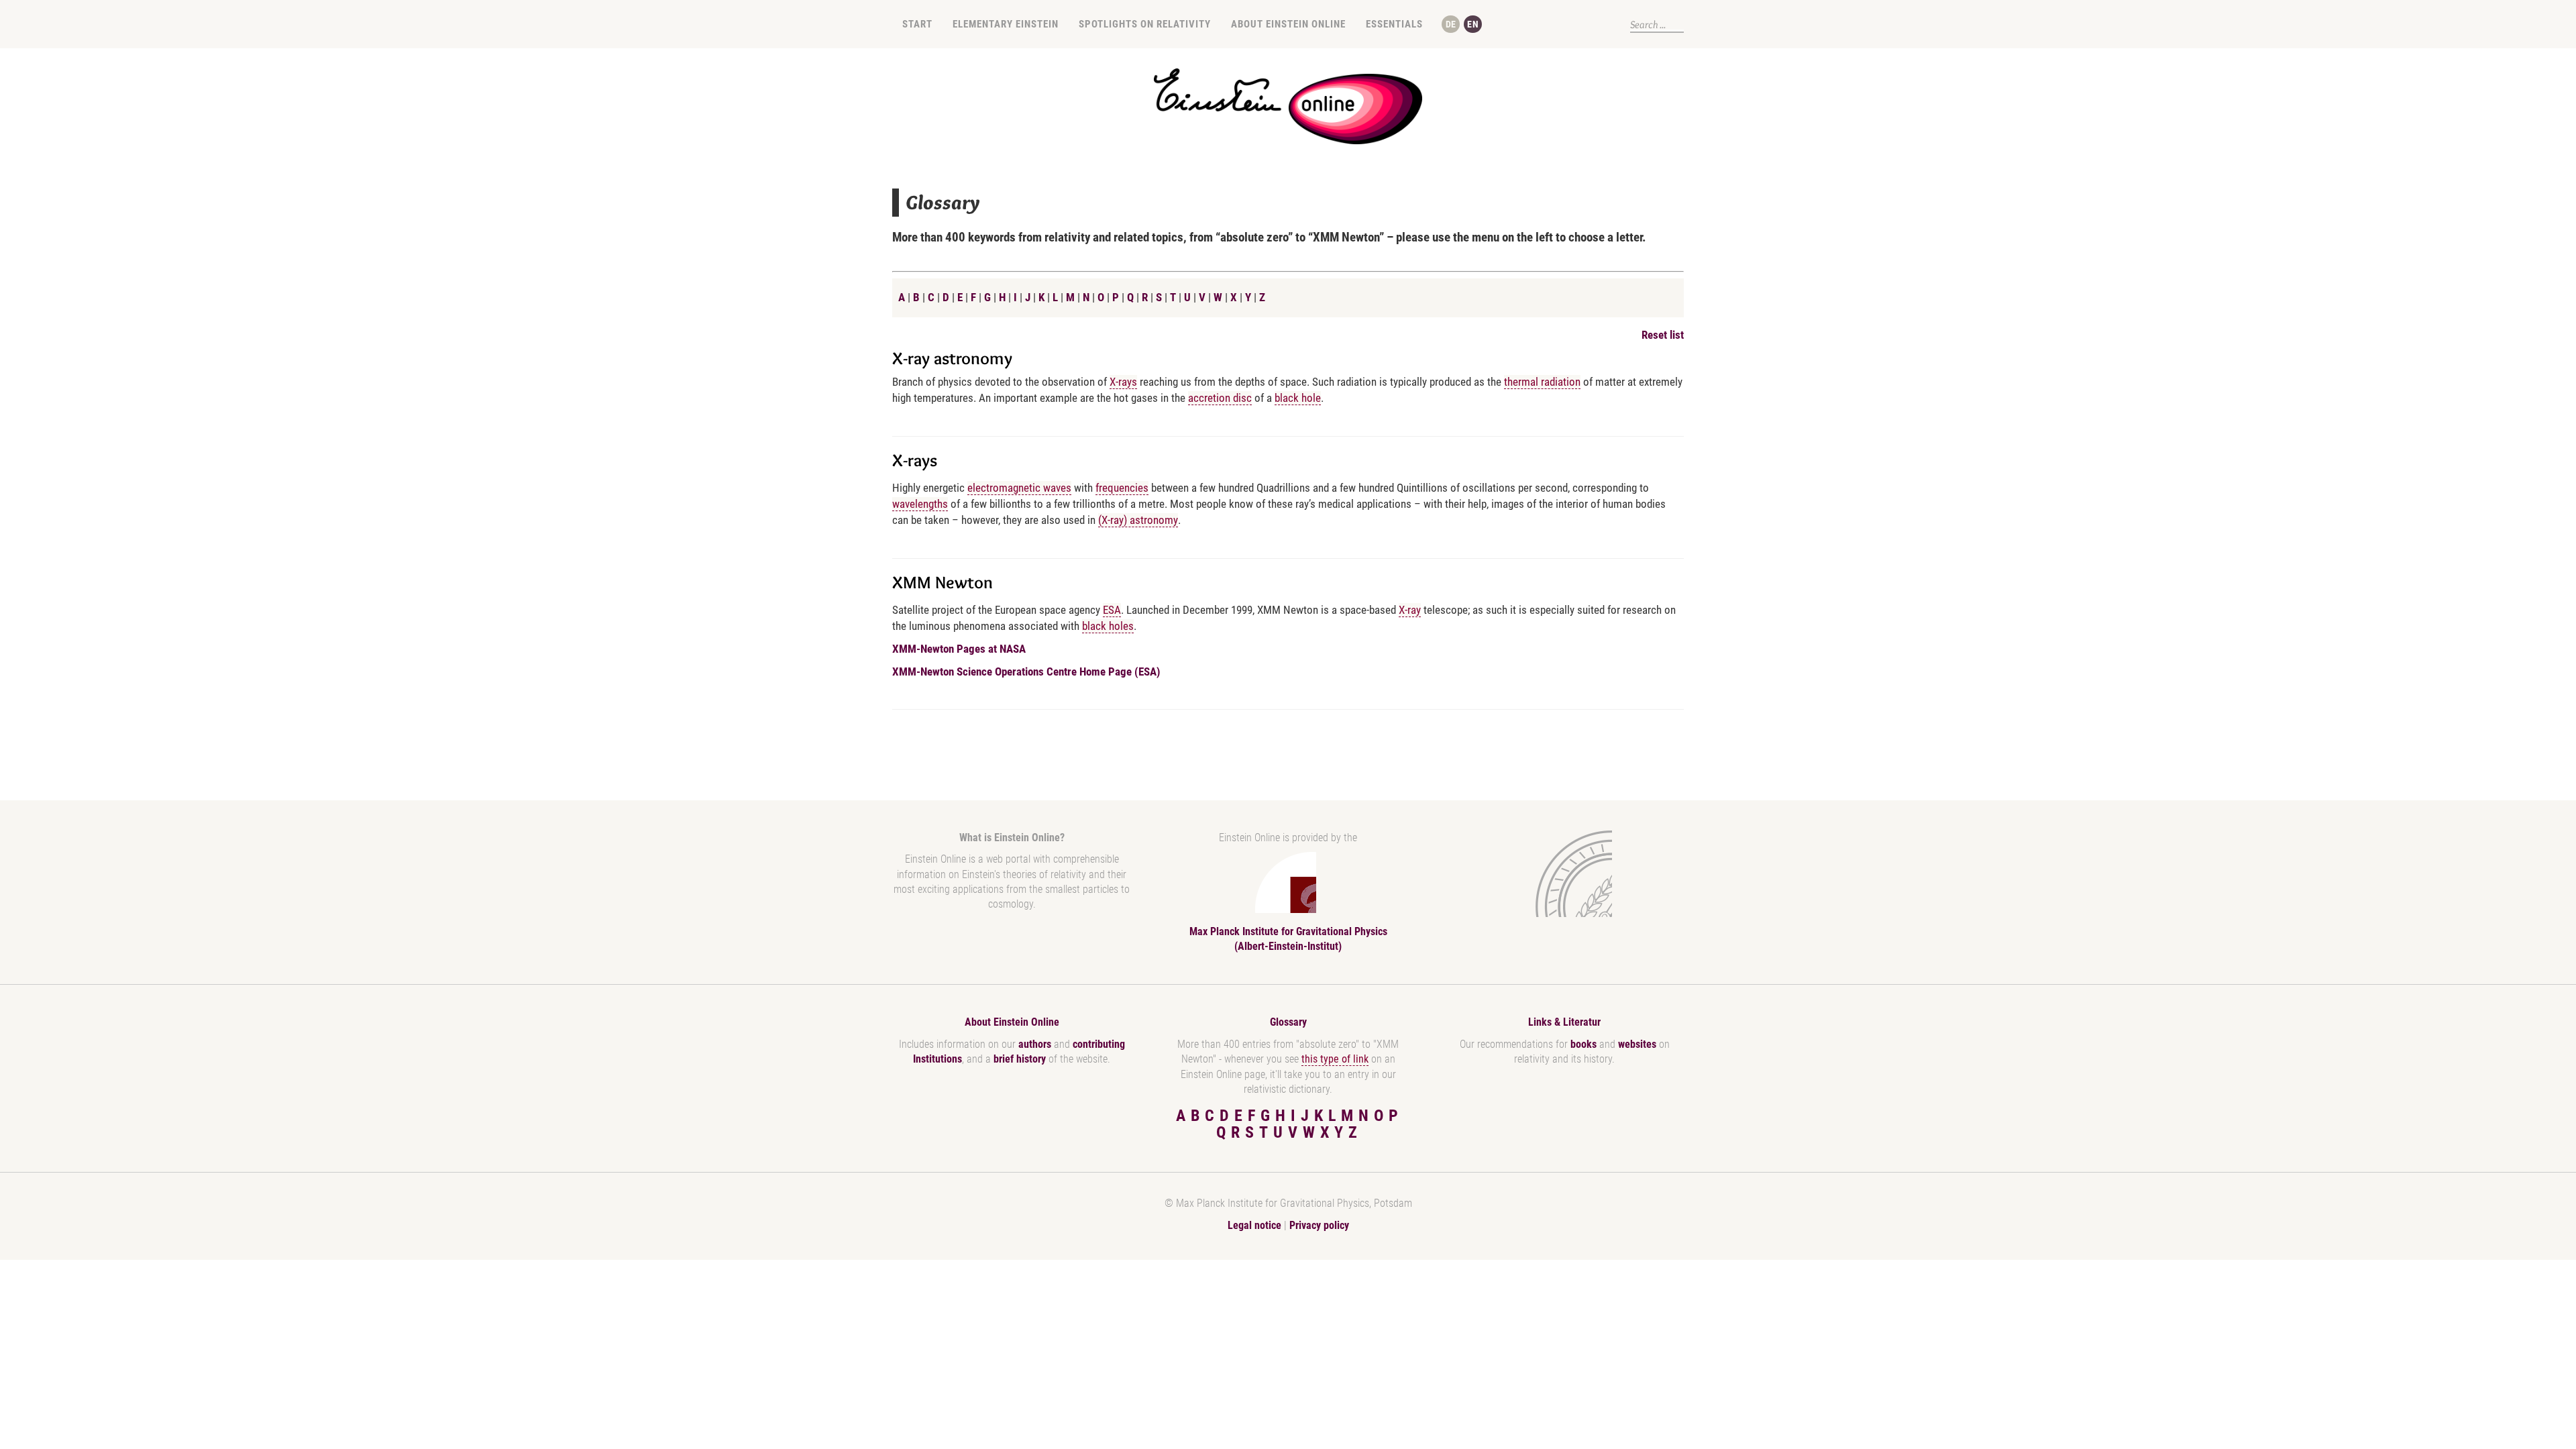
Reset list (1663, 335)
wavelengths (920, 504)
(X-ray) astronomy (1138, 520)
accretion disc (1220, 398)
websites (1637, 1044)
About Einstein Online (1288, 24)
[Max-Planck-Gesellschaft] (1562, 874)
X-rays (1123, 382)
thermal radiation (1542, 382)
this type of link (1335, 1059)
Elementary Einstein (1006, 24)
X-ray (1410, 610)
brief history (1020, 1059)
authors (1035, 1044)
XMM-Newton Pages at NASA (959, 649)
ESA (1112, 610)
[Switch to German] (1451, 24)
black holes (1108, 626)
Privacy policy (1319, 1225)
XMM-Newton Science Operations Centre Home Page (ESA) (1026, 672)
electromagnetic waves (1019, 488)
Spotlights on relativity (1145, 24)
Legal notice (1254, 1225)
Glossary (1288, 1022)
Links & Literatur (1564, 1022)
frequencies (1122, 488)
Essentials (1394, 24)
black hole (1298, 398)
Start (917, 24)
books (1584, 1044)
